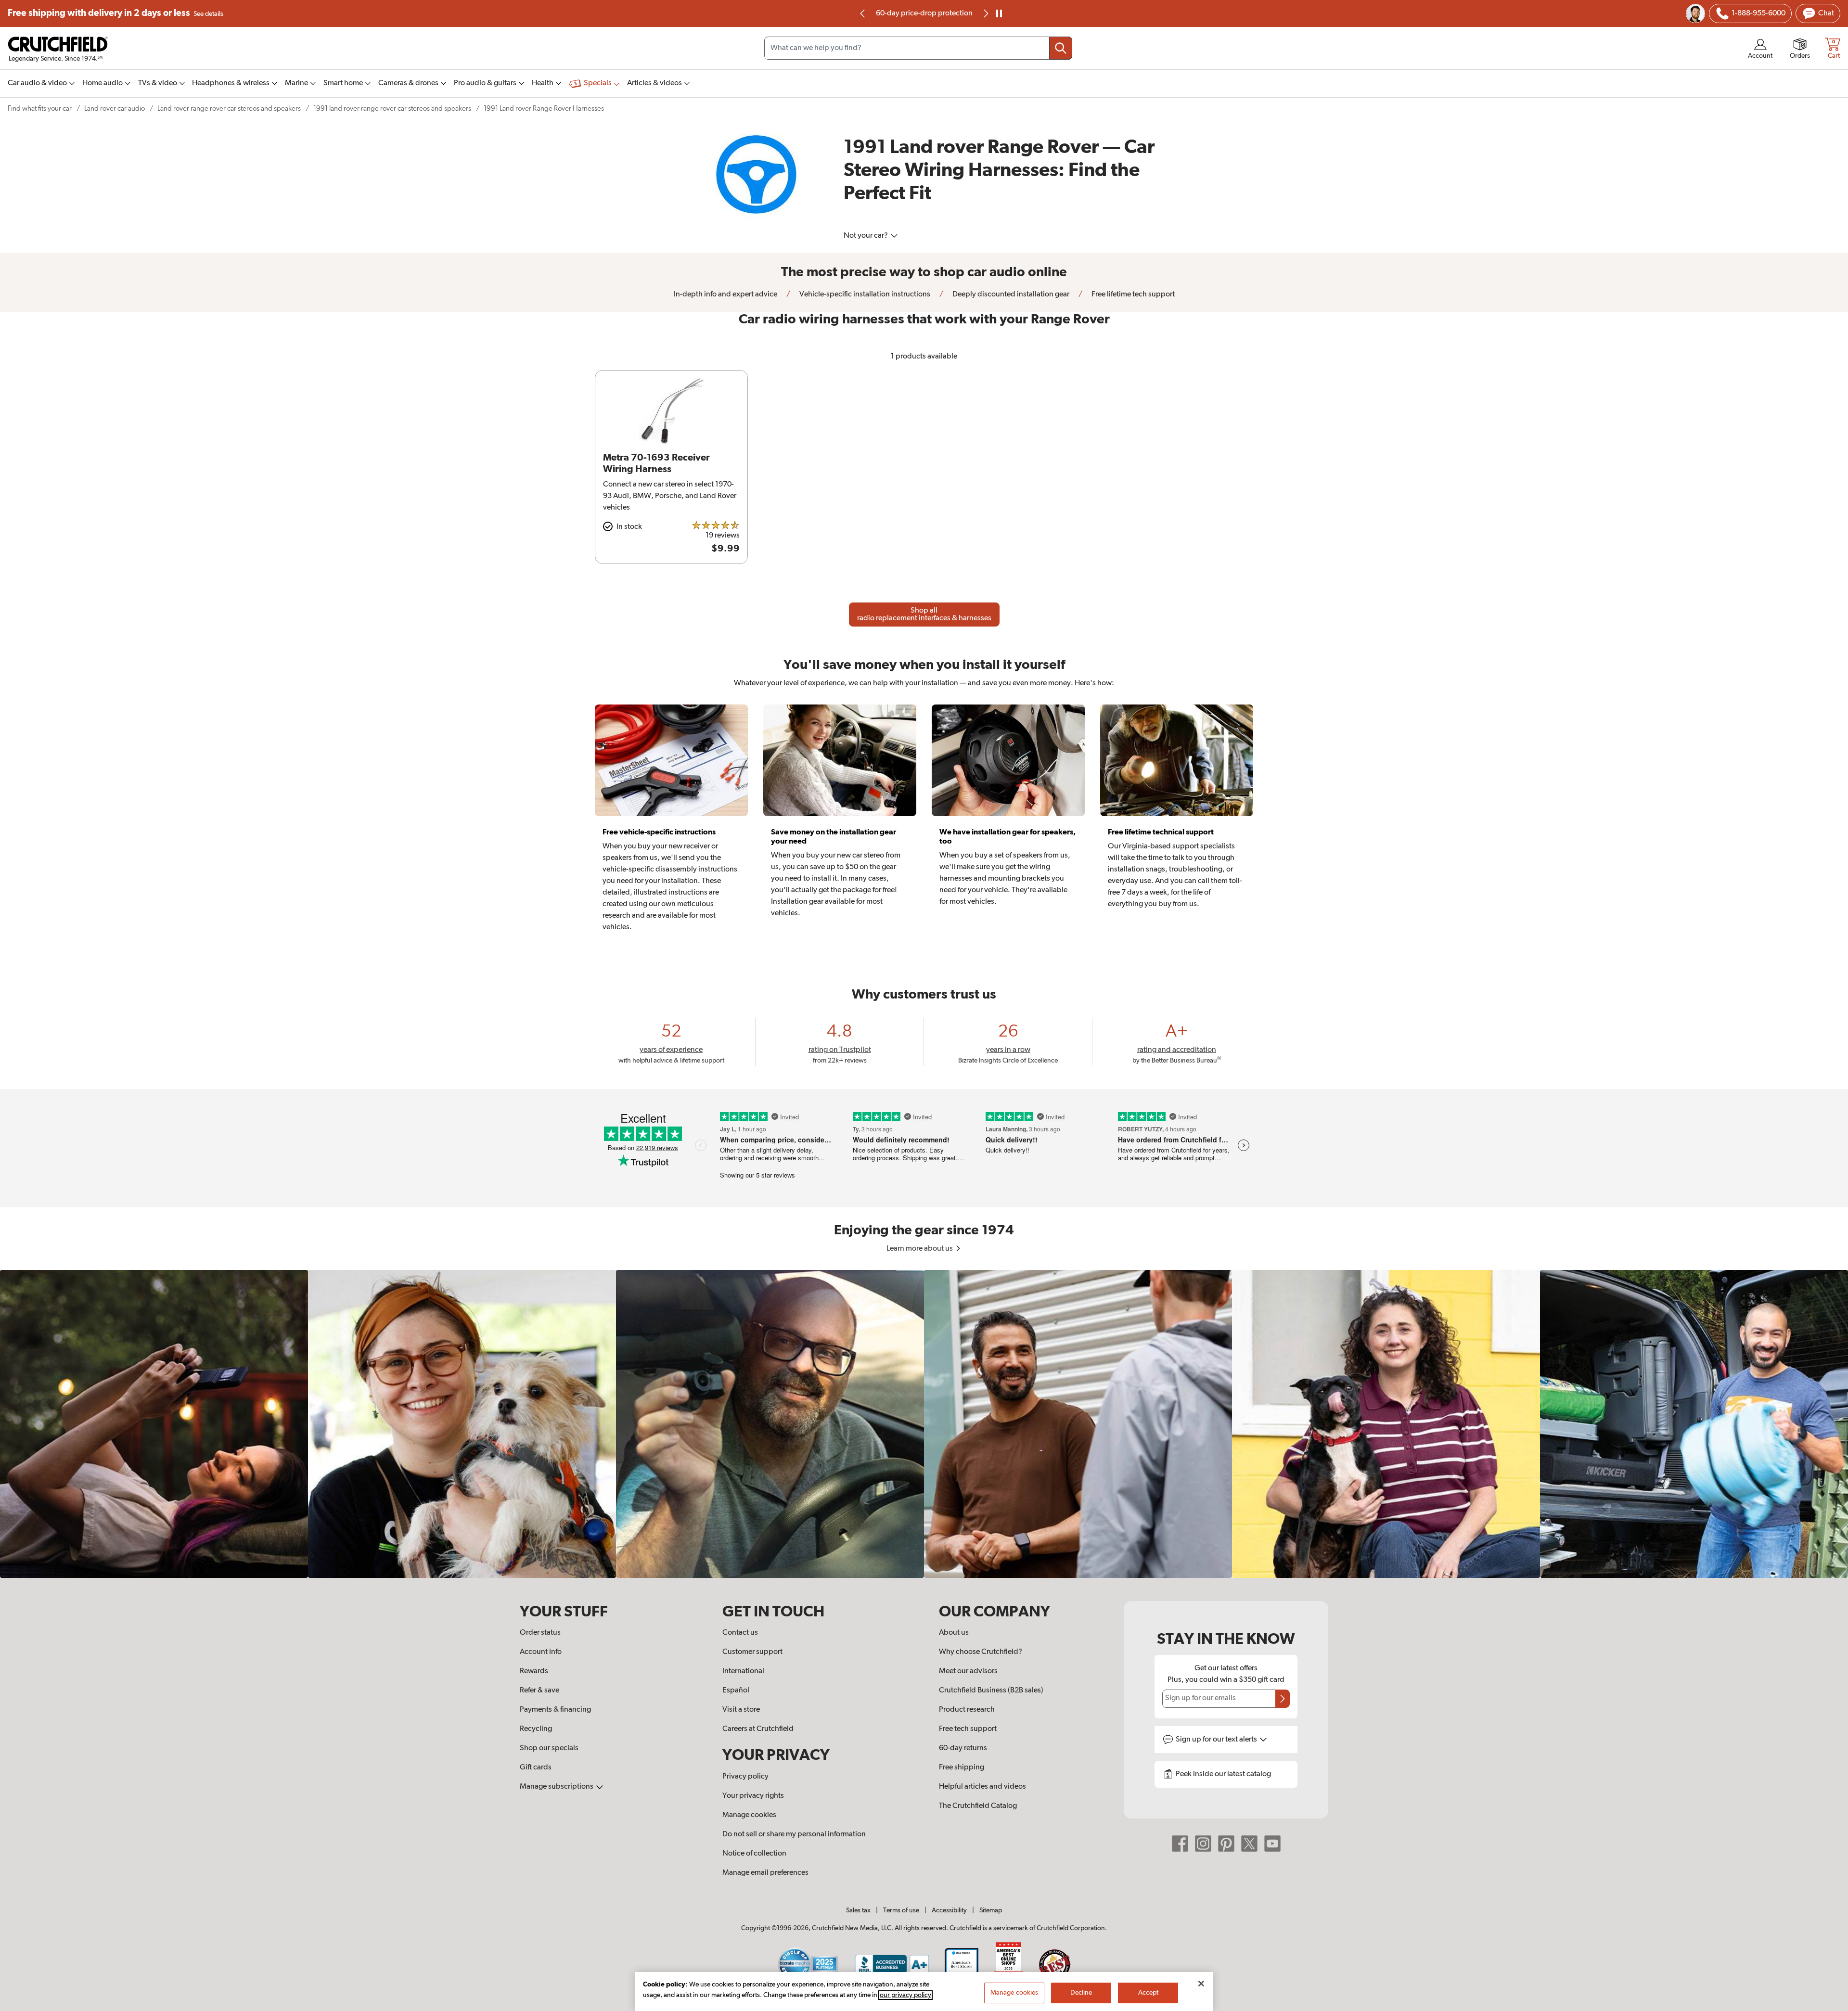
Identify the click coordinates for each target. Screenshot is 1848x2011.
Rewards (534, 1671)
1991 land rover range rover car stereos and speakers (392, 109)
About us (954, 1633)
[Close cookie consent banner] (1201, 1984)
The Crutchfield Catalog (978, 1806)
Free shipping (115, 13)
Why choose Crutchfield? (981, 1652)
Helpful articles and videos (982, 1787)
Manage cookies (749, 1815)
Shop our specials (549, 1748)
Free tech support (968, 1729)
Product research (967, 1710)
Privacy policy (745, 1777)
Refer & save (539, 1691)
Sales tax (858, 1910)
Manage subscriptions (557, 1787)
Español (736, 1691)
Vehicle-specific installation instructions (864, 295)
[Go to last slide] (863, 13)
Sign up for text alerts (1217, 1740)
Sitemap (991, 1910)
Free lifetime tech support (924, 13)
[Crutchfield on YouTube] (1272, 1844)
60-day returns (963, 1748)
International (743, 1671)
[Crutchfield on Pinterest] (1226, 1844)
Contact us (740, 1633)
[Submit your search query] (1061, 48)
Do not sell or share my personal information (794, 1834)
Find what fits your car (40, 109)
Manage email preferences (765, 1873)
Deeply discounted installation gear (1010, 295)
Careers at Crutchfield (758, 1729)
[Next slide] (985, 13)
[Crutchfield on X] (1249, 1844)
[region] (924, 1424)
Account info (541, 1652)
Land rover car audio (115, 109)
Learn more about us (920, 1249)
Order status (540, 1633)
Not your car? (866, 236)
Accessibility (949, 1910)
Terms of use (901, 1910)
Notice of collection (754, 1854)
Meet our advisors (968, 1671)
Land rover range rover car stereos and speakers (229, 109)
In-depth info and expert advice (725, 295)
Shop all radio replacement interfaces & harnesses (924, 615)
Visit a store (741, 1710)
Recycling (536, 1729)
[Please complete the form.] (1283, 1699)
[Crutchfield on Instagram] (1203, 1844)
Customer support (752, 1652)
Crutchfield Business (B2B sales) (991, 1691)
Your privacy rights (753, 1796)
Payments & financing (555, 1710)
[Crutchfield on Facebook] (1180, 1844)
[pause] (999, 13)
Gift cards (536, 1768)
